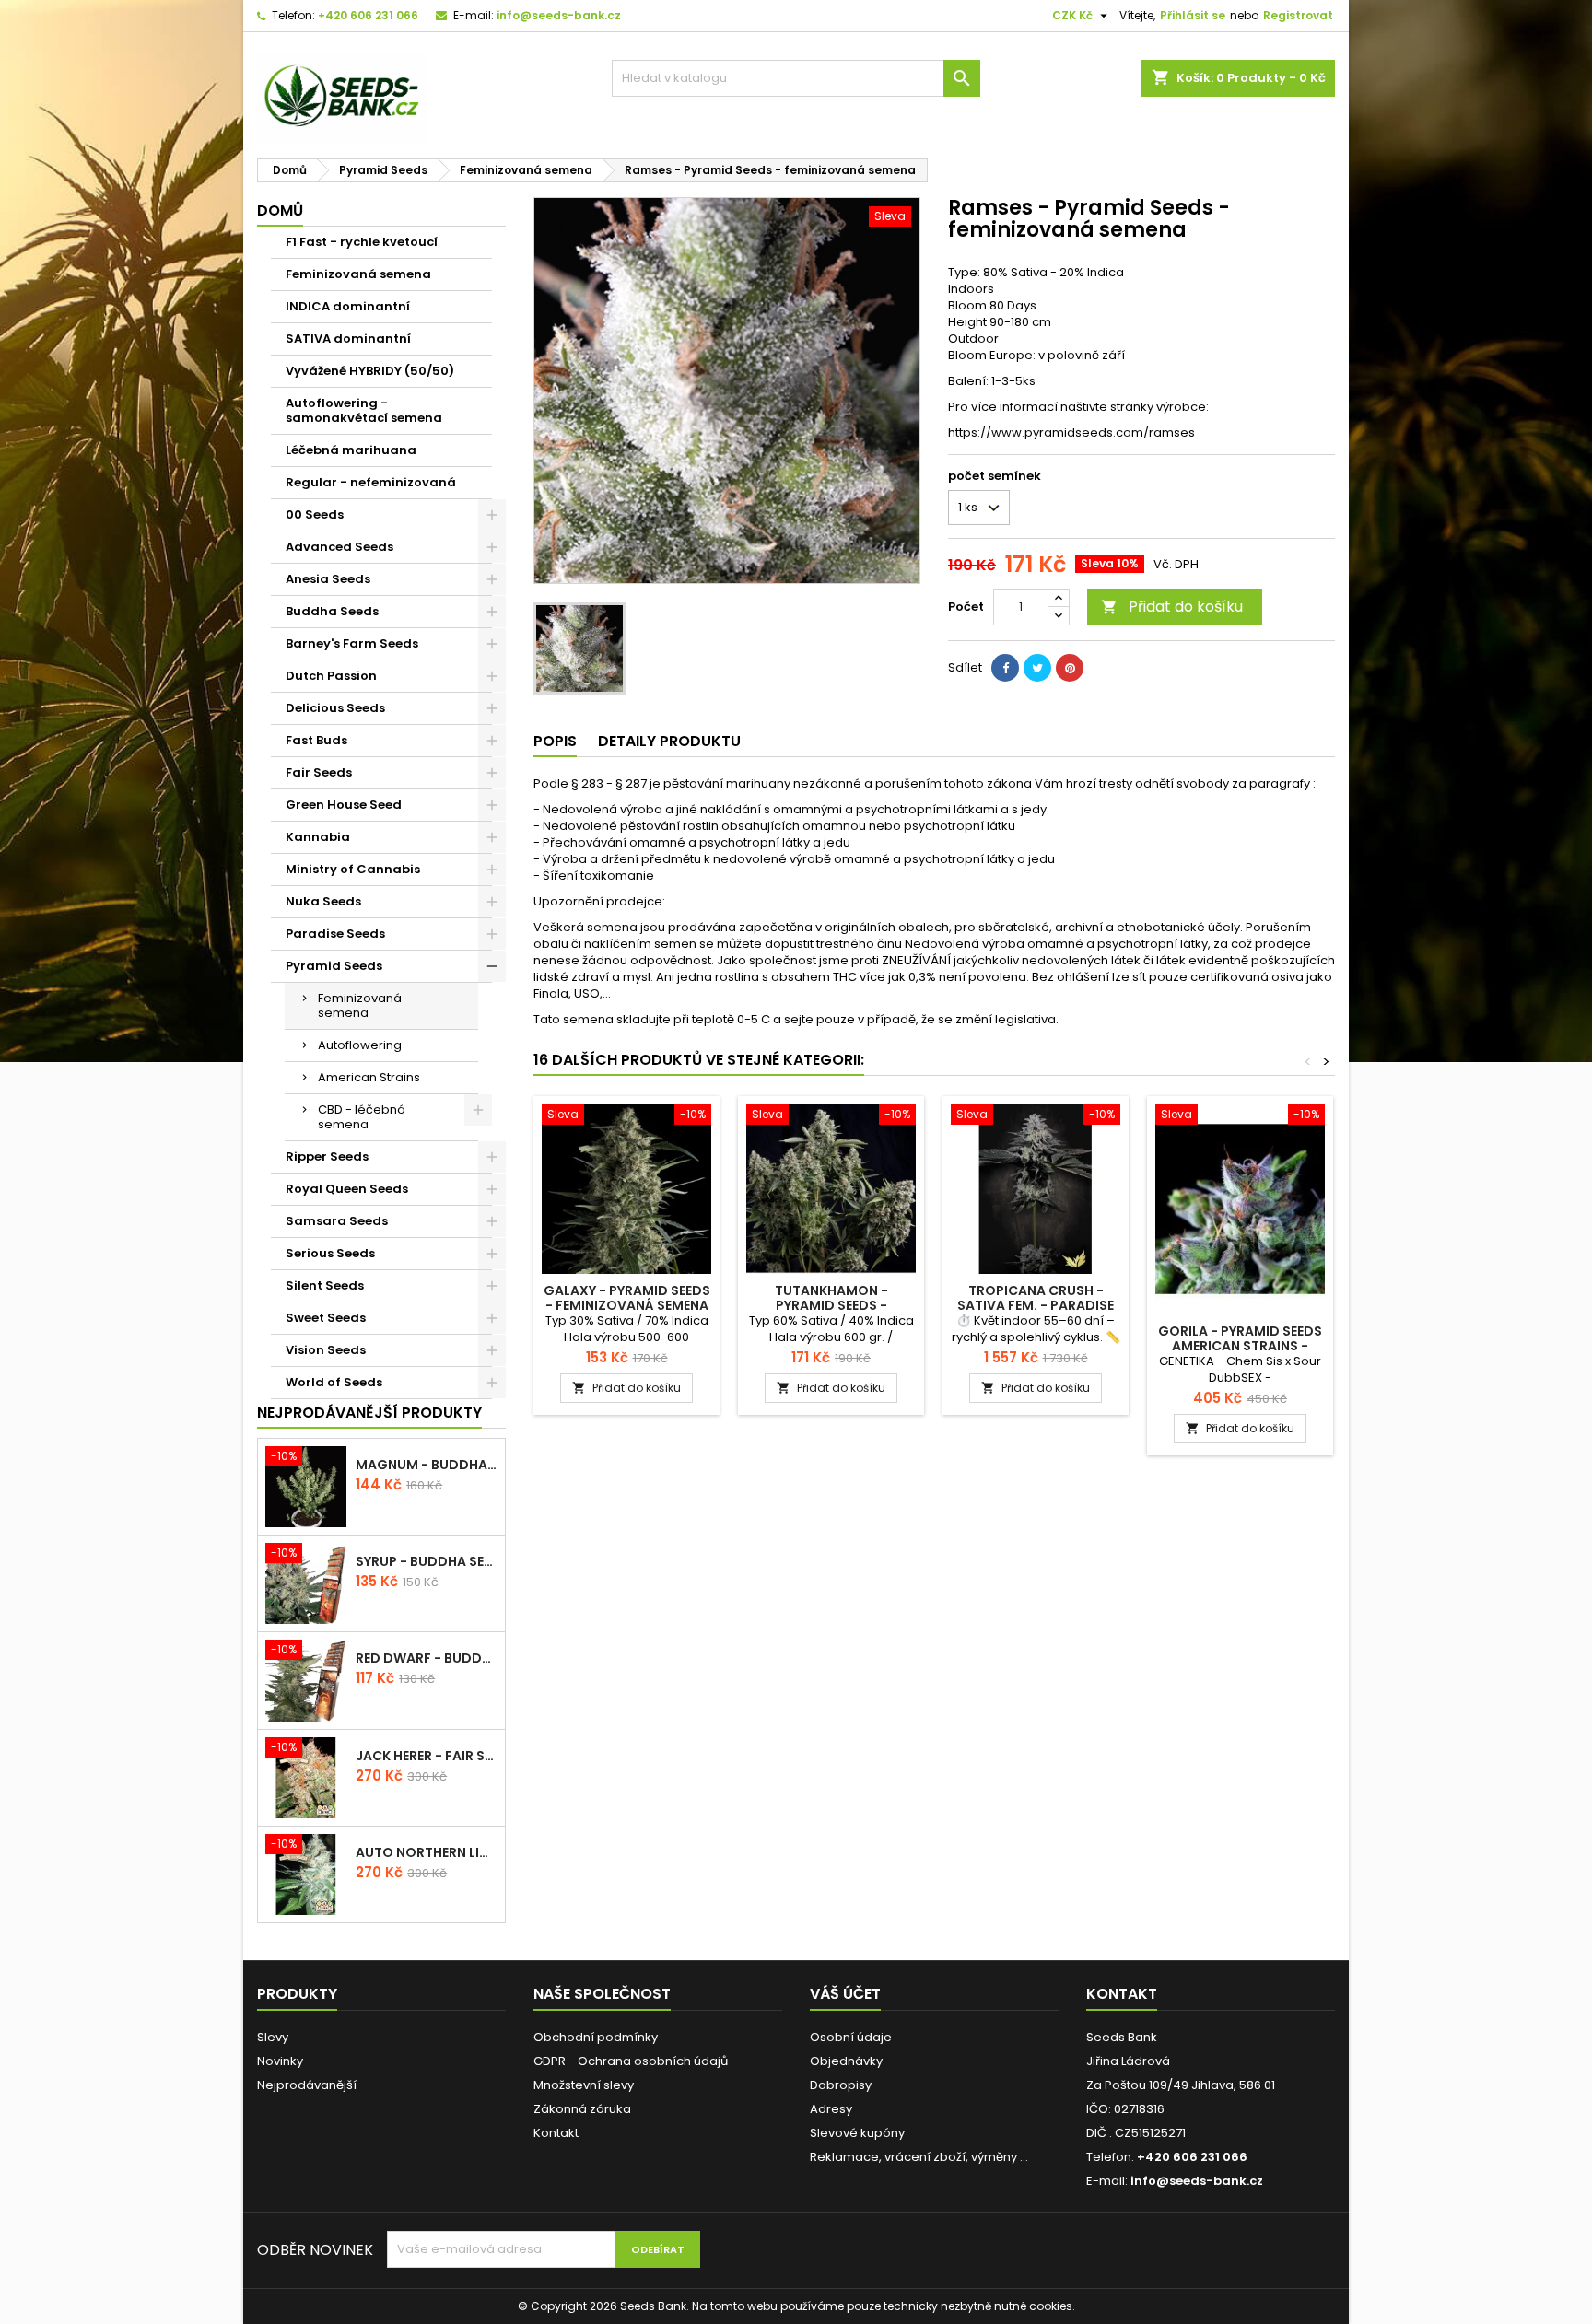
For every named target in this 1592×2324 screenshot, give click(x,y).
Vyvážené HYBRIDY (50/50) (370, 371)
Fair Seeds (319, 772)
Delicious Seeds (335, 708)
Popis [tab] (555, 741)
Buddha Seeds (332, 611)
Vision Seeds (326, 1350)
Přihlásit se (1193, 15)
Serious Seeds (330, 1253)
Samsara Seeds (337, 1221)
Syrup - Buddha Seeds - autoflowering (427, 1561)
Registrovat (1298, 15)
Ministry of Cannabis (353, 869)
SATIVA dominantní (348, 339)
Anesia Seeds (328, 579)
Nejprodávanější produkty (369, 1413)
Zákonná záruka (582, 2109)
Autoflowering (360, 1045)
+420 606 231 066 (368, 15)
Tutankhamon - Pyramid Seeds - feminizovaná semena (831, 1305)
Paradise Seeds (335, 934)
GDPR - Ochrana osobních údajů (631, 2061)
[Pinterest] (1070, 668)
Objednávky (846, 2061)
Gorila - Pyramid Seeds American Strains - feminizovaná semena (1240, 1346)
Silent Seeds (325, 1285)
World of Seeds (334, 1382)
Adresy (831, 2109)
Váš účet (845, 1994)
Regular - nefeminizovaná (371, 482)
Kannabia (318, 837)
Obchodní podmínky (596, 2037)
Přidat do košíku (1172, 607)
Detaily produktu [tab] (669, 741)
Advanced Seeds (339, 547)
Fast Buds (316, 740)
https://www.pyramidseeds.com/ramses (1071, 432)
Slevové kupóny (857, 2133)
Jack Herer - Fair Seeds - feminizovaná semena (427, 1756)
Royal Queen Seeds (347, 1189)
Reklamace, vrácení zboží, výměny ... (919, 2157)
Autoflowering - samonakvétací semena (364, 410)
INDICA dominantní (348, 306)
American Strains (369, 1077)
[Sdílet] (1005, 668)
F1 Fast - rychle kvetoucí (362, 242)
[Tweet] (1037, 668)
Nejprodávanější (307, 2085)
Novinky (280, 2061)
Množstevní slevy (584, 2085)
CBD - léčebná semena (362, 1117)
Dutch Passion (331, 676)
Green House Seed (344, 805)
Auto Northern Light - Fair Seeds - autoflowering (427, 1852)
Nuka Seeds (323, 901)
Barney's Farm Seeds (352, 643)
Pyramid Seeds (334, 966)
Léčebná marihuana (351, 450)
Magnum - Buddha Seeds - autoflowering (427, 1465)
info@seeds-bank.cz (559, 15)
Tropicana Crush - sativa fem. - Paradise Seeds (1036, 1305)
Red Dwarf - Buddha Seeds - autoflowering (427, 1658)
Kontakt (556, 2133)
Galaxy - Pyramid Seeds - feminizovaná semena (627, 1298)
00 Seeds (315, 514)
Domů (280, 210)
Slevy (273, 2037)
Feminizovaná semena (358, 274)
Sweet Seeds (326, 1318)
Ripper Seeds (327, 1156)
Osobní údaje (851, 2037)
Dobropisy (841, 2085)
